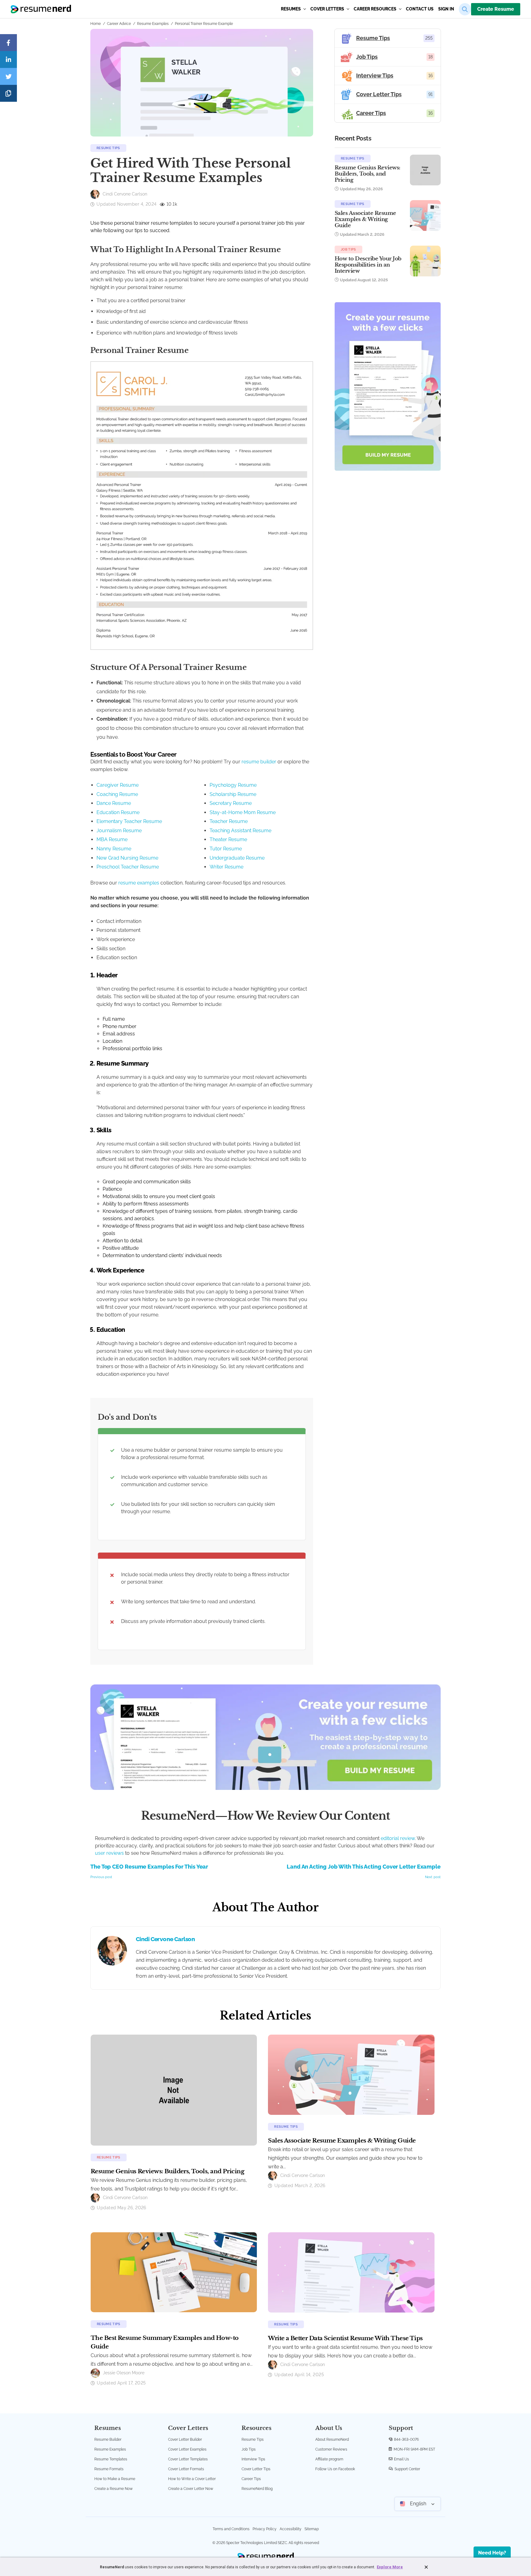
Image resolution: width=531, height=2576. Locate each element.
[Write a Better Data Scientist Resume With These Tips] (351, 2272)
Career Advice (119, 24)
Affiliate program (329, 2459)
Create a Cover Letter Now (191, 2489)
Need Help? (492, 2553)
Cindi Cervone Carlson (165, 1939)
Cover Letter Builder (185, 2439)
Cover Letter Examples (187, 2449)
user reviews (109, 1853)
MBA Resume (112, 839)
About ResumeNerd (332, 2439)
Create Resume (496, 9)
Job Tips (348, 249)
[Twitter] (8, 76)
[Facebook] (8, 43)
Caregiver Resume (118, 785)
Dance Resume (114, 803)
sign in (446, 9)
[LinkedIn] (8, 59)
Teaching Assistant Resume (240, 831)
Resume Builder (108, 2439)
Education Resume (118, 812)
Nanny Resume (114, 849)
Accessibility (291, 2529)
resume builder (259, 762)
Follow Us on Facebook (335, 2469)
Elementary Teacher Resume (129, 821)
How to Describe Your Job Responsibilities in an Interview (368, 265)
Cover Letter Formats (186, 2469)
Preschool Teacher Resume (128, 867)
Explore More (390, 2567)
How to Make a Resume (115, 2479)
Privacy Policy (265, 2529)
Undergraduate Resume (237, 858)
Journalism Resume (119, 831)
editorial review (398, 1838)
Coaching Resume (117, 794)
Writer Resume (226, 867)
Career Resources (376, 9)
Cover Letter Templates (188, 2459)
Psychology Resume (233, 785)
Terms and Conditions (231, 2529)
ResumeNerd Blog (257, 2489)
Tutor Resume (226, 849)
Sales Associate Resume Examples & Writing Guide (365, 219)
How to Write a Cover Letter (192, 2479)
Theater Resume (228, 839)
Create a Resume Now (114, 2489)
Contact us (420, 9)
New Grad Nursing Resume (127, 858)
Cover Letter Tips (256, 2469)
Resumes (291, 9)
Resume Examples (153, 24)
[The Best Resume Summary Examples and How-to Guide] (174, 2272)
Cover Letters (328, 9)
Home (96, 24)
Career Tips (251, 2479)
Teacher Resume (229, 821)
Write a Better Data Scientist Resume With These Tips (345, 2338)
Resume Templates (111, 2459)
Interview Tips (253, 2459)
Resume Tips (108, 148)
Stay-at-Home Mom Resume (243, 812)
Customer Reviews (331, 2449)
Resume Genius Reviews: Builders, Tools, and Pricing (368, 174)
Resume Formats (109, 2469)
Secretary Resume (231, 803)
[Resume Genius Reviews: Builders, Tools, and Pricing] (174, 2090)
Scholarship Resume (233, 794)
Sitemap (312, 2529)
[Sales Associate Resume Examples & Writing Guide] (351, 2074)
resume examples (139, 883)
